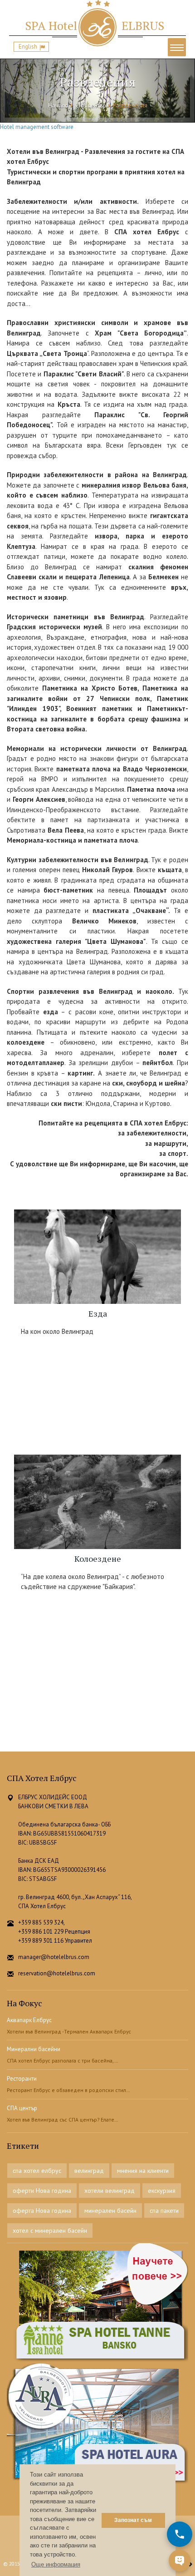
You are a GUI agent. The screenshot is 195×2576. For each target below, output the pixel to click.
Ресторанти (22, 2079)
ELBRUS (95, 25)
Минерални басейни (34, 2049)
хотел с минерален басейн (50, 2231)
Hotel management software (37, 127)
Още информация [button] (56, 2564)
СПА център (91, 106)
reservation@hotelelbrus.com (57, 1973)
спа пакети (164, 2211)
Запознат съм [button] (133, 2520)
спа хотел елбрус (37, 2171)
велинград (89, 2171)
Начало (58, 106)
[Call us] (180, 2534)
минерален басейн (110, 2211)
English (28, 47)
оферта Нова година (42, 2211)
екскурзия (162, 2191)
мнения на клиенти (143, 2171)
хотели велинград (110, 2191)
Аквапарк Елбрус (29, 2020)
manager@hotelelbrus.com (54, 1957)
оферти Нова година (42, 2191)
